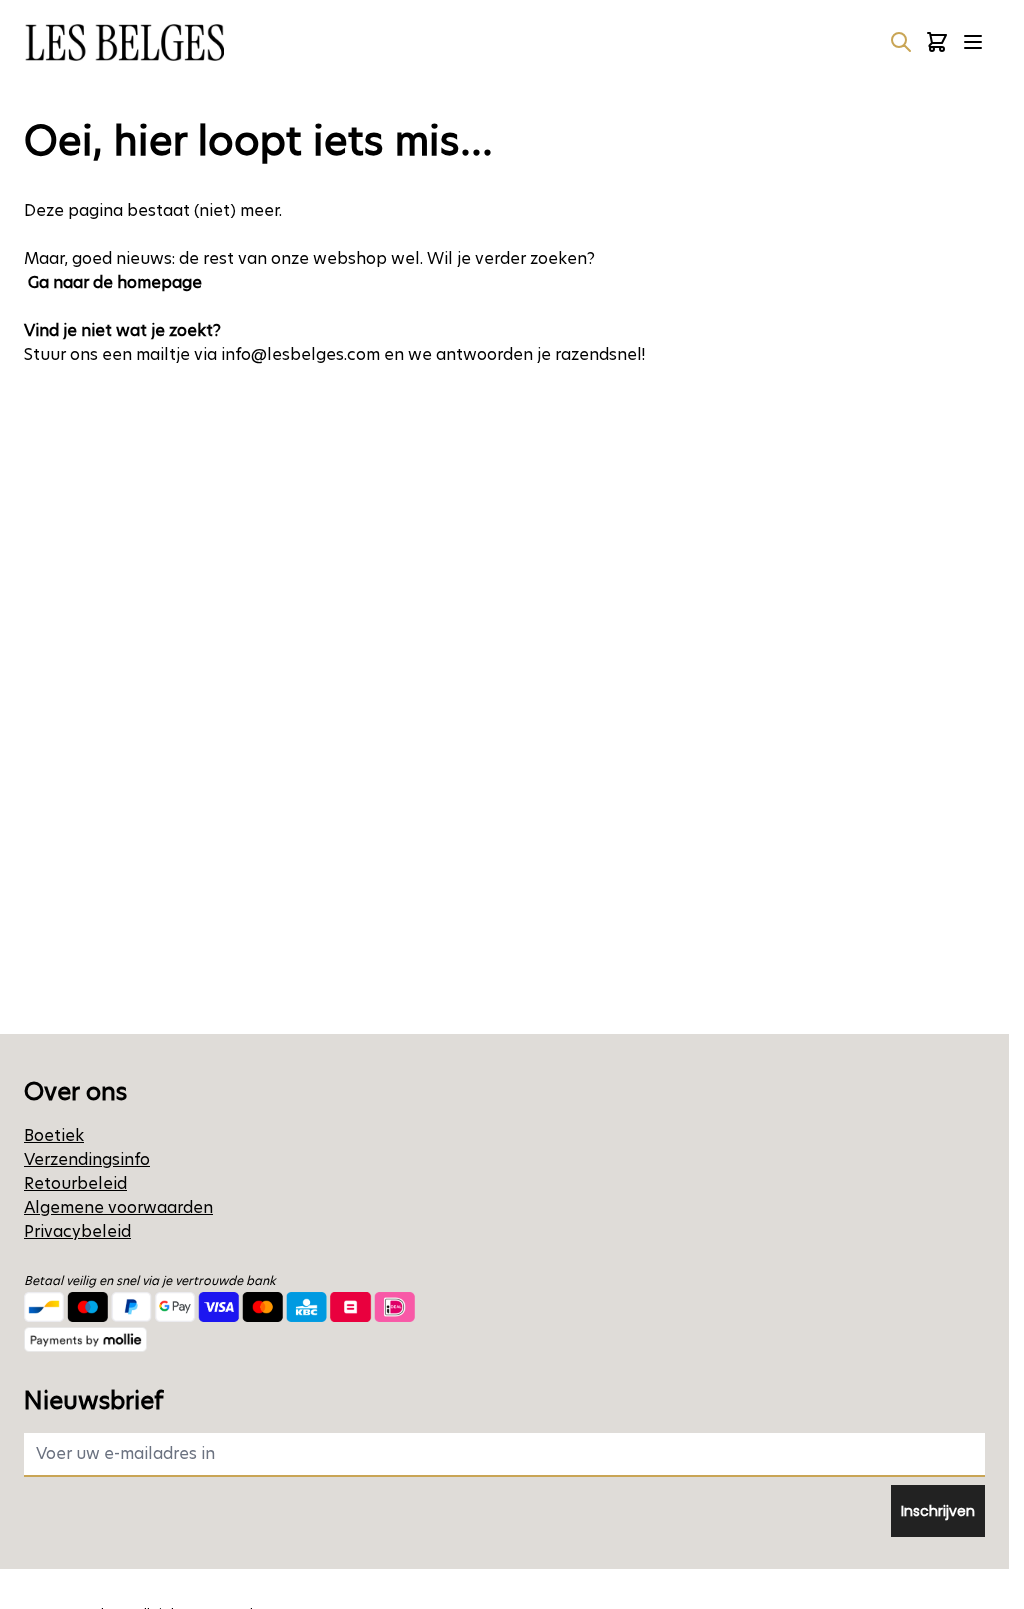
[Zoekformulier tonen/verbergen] (901, 42)
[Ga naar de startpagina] (124, 42)
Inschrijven (938, 1511)
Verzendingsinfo (87, 1159)
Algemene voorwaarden (118, 1207)
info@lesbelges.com (300, 354)
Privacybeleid (77, 1231)
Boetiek (54, 1135)
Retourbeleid (75, 1183)
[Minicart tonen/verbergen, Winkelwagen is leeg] (937, 42)
